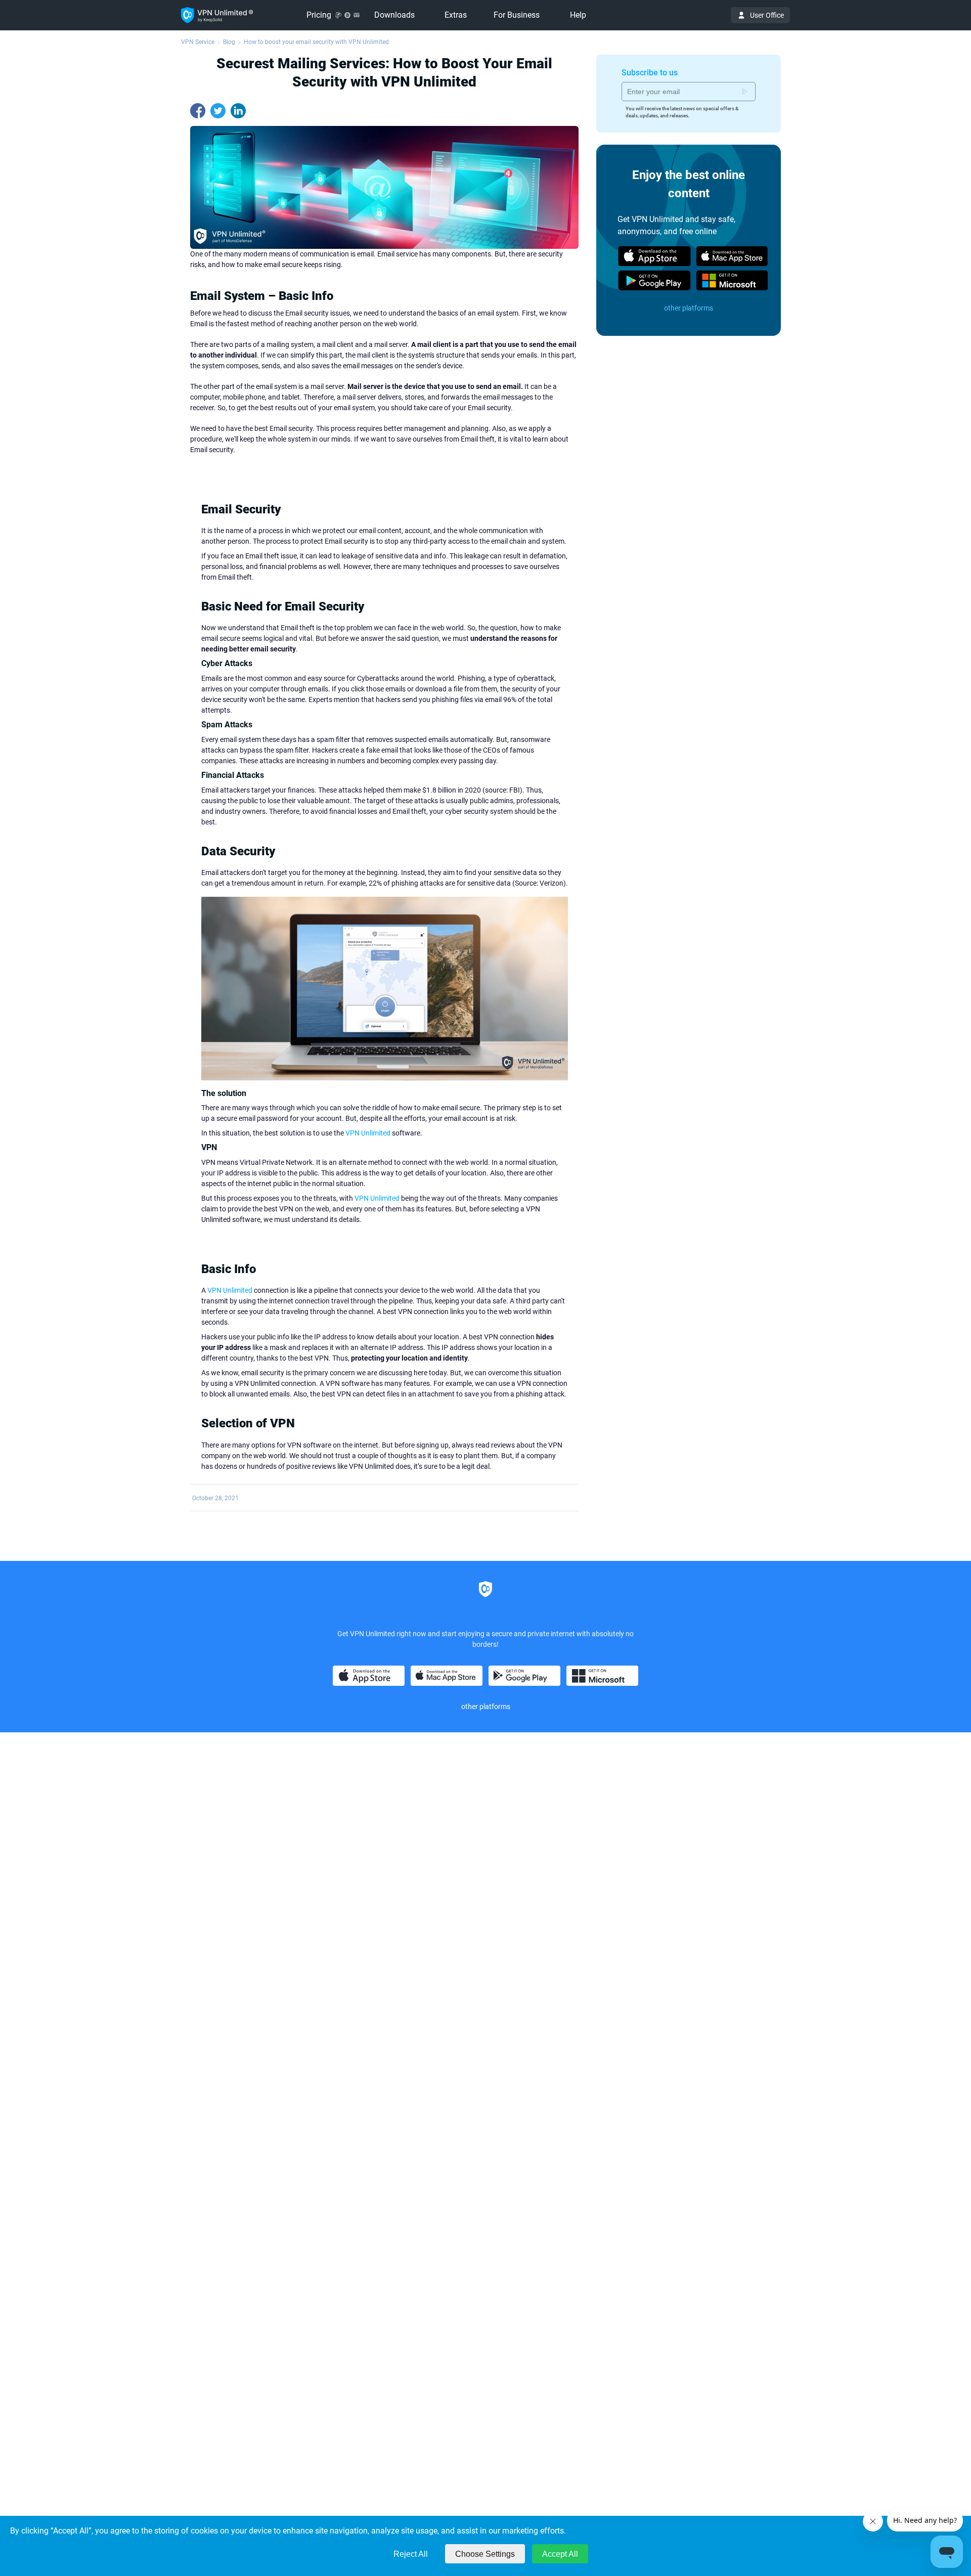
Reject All (411, 2554)
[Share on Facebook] (198, 111)
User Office (767, 15)
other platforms (689, 308)
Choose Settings (485, 2554)
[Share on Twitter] (218, 111)
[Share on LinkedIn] (238, 111)
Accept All (560, 2554)
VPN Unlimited (368, 1133)
